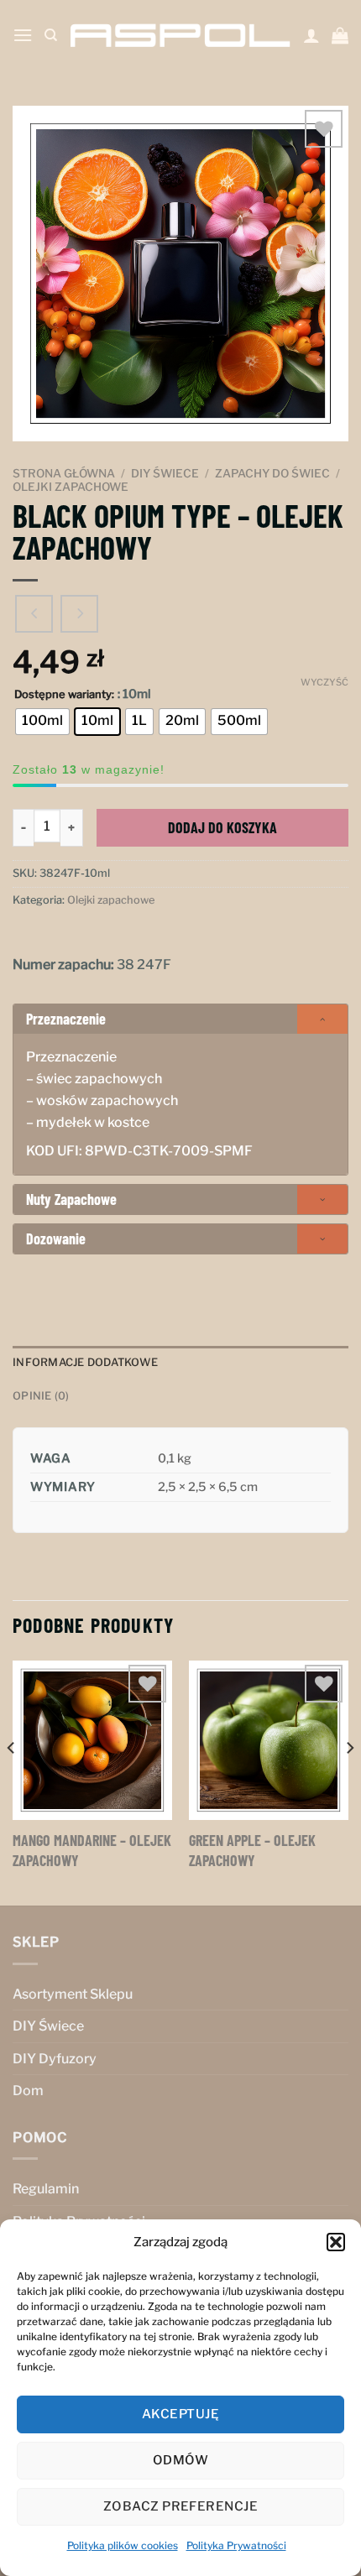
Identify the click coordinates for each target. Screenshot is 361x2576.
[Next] (349, 1782)
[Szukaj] (51, 35)
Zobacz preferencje (180, 2506)
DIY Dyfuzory (55, 2059)
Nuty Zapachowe (71, 1199)
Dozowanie (56, 1238)
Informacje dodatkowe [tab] (85, 1362)
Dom (28, 2091)
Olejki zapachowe (71, 487)
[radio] (42, 722)
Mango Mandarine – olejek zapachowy (92, 1850)
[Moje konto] (311, 35)
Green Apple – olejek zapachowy (252, 1850)
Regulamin (46, 2189)
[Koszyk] (340, 35)
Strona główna (64, 473)
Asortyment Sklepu (73, 1994)
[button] (336, 2242)
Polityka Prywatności (236, 2545)
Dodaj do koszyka (222, 827)
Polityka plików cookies (123, 2545)
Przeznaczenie (66, 1019)
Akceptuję (180, 2414)
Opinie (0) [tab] (41, 1396)
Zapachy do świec (272, 473)
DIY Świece (165, 473)
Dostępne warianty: (64, 695)
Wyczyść (324, 682)
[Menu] (23, 35)
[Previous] (12, 1782)
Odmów (180, 2460)
